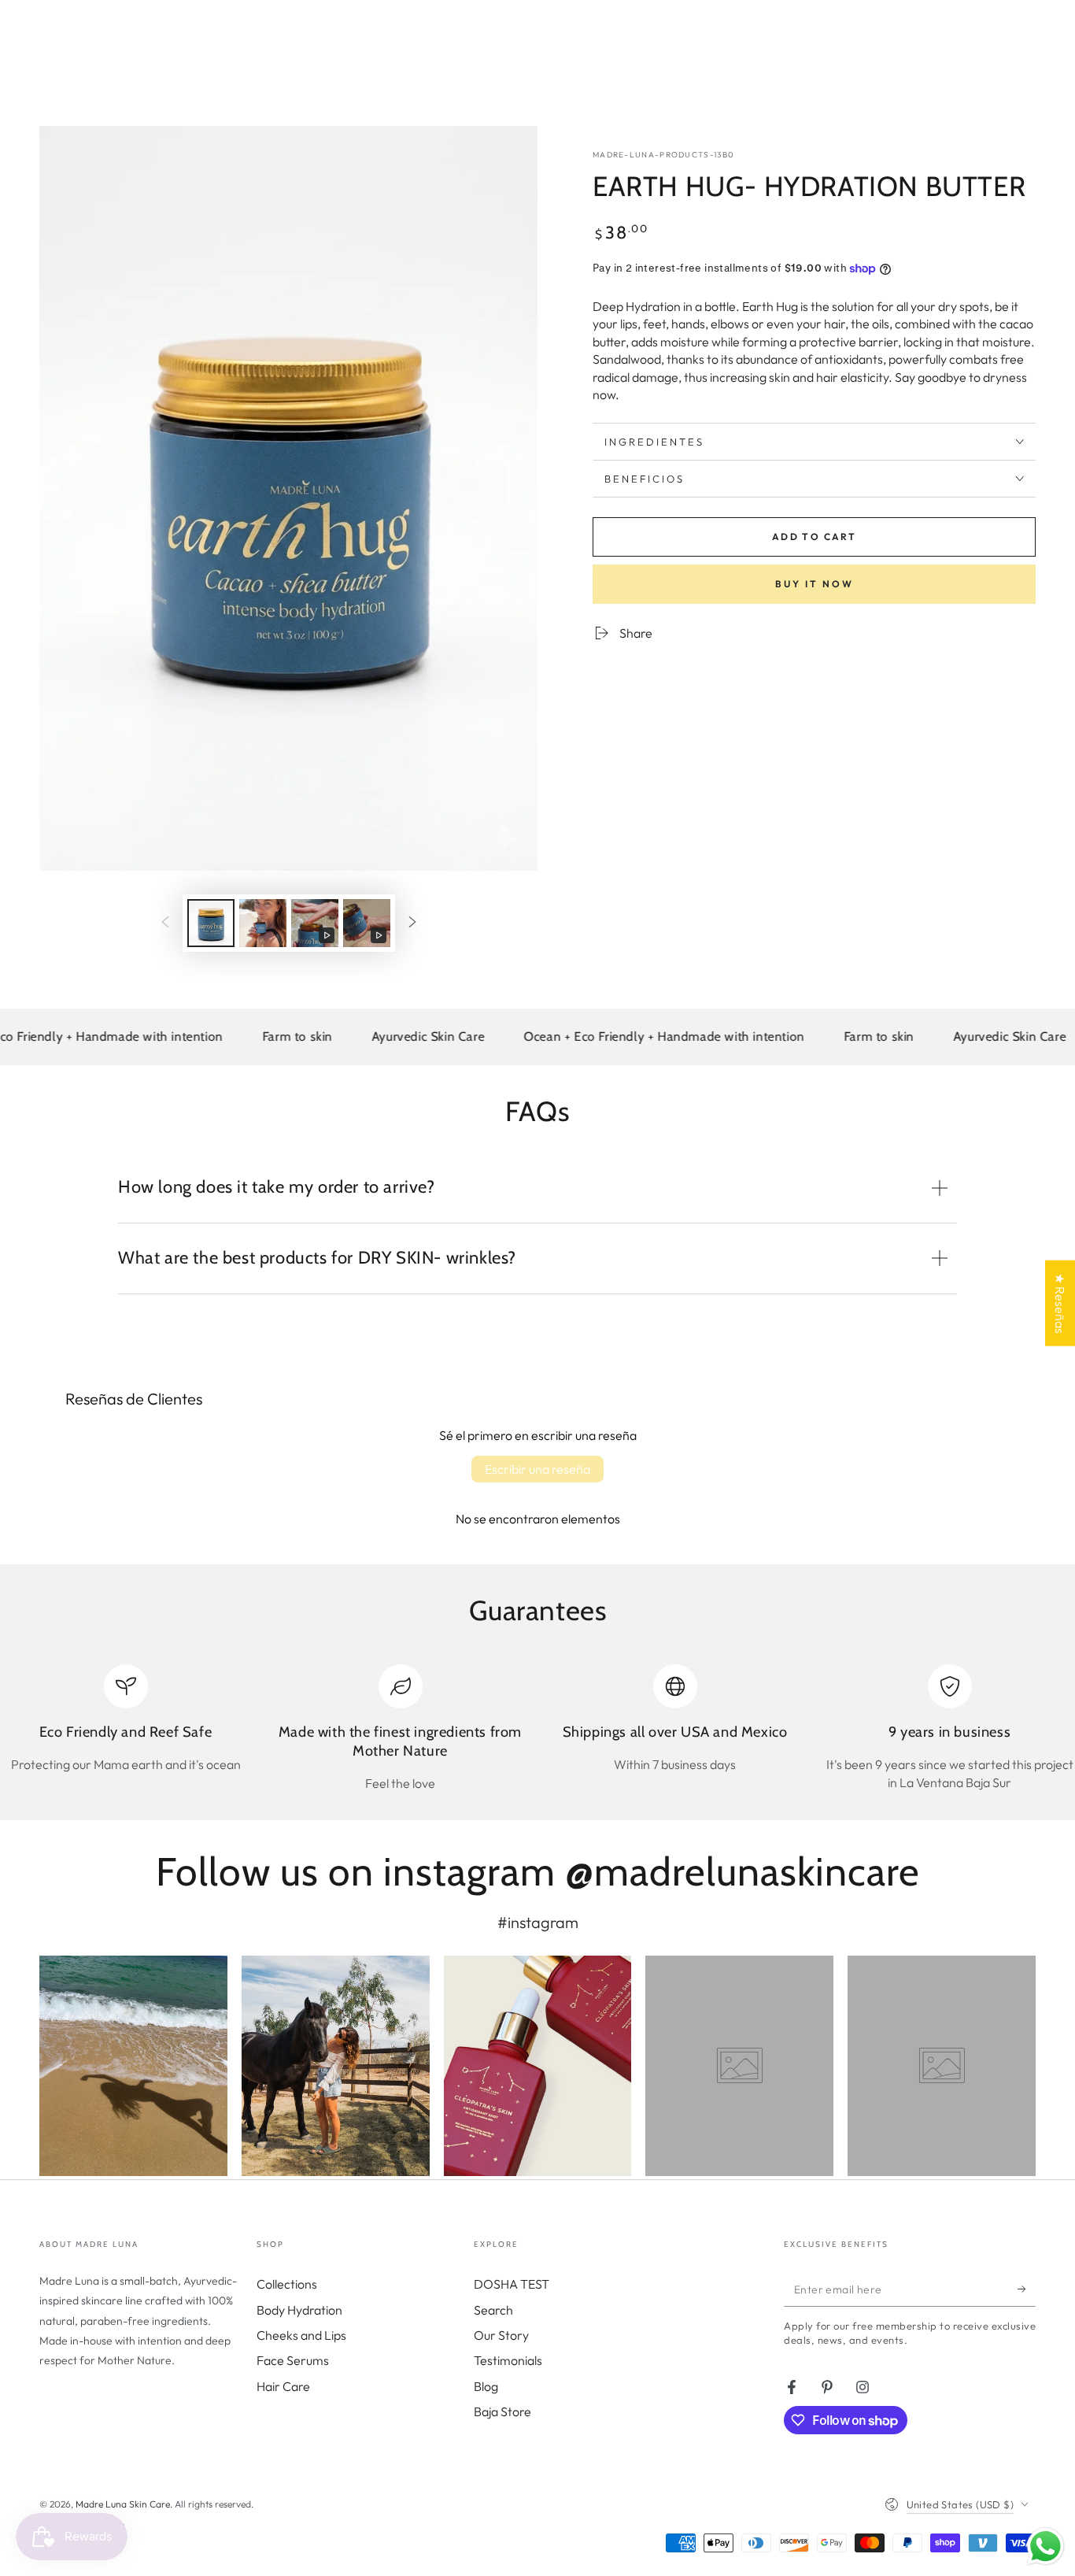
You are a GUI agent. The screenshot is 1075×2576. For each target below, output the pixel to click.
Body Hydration (299, 2310)
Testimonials (508, 2360)
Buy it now (815, 584)
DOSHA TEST (512, 2284)
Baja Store (502, 2411)
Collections (287, 2284)
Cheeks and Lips (301, 2335)
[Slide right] (412, 923)
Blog (486, 2386)
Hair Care (283, 2386)
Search (493, 2310)
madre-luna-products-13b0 (663, 155)
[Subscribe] (1027, 2289)
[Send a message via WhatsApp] (1045, 2546)
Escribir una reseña (537, 1469)
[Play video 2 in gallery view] (367, 923)
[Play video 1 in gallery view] (315, 923)
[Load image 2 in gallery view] (263, 923)
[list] (537, 1728)
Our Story (501, 2335)
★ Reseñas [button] (1060, 1303)
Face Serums (293, 2360)
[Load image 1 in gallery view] (211, 923)
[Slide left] (165, 923)
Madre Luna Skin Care (123, 2504)
